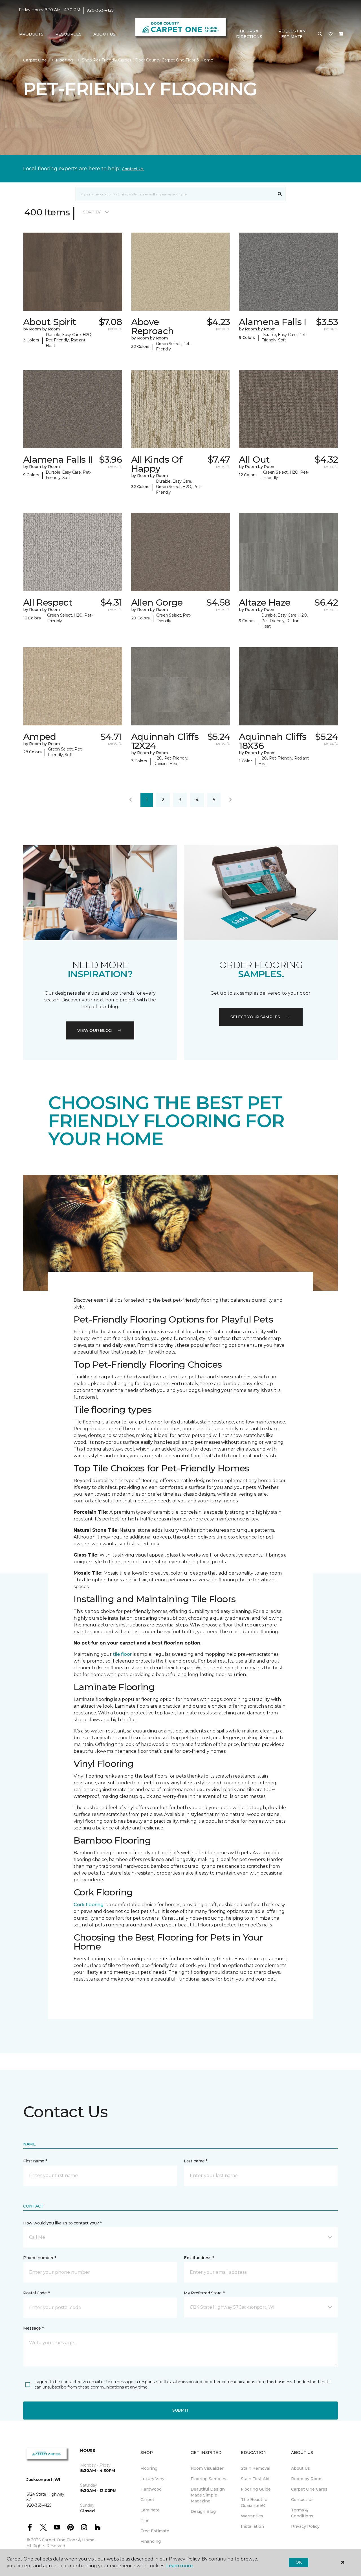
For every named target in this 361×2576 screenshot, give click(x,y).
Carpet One (35, 60)
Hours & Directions (249, 34)
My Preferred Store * (204, 2293)
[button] (320, 34)
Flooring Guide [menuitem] (256, 2489)
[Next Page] (230, 800)
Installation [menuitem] (252, 2526)
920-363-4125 (100, 10)
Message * (33, 2328)
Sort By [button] (92, 212)
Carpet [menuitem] (147, 2500)
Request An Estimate (292, 34)
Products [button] (31, 34)
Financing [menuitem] (151, 2541)
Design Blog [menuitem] (203, 2511)
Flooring (64, 60)
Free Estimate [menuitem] (155, 2531)
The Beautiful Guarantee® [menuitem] (255, 2503)
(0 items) (341, 34)
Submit (180, 2410)
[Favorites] (331, 34)
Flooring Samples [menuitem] (208, 2479)
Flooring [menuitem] (149, 2468)
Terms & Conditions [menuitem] (302, 2513)
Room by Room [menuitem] (307, 2479)
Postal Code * (36, 2293)
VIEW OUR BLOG (94, 1030)
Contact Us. (133, 169)
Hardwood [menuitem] (151, 2489)
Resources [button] (68, 34)
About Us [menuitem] (301, 2468)
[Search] (280, 194)
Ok (299, 2562)
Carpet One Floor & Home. (69, 2540)
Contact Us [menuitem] (302, 2500)
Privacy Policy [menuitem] (305, 2526)
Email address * (199, 2258)
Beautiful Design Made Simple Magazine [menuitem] (208, 2495)
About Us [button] (104, 34)
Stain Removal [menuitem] (256, 2468)
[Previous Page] (131, 800)
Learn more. (180, 2566)
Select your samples (255, 1017)
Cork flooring (89, 1905)
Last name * (196, 2161)
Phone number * (40, 2258)
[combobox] (175, 194)
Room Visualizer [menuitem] (207, 2468)
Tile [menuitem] (144, 2520)
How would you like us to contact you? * (62, 2223)
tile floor (122, 1654)
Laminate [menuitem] (150, 2510)
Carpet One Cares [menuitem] (309, 2489)
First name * (35, 2161)
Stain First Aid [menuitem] (255, 2479)
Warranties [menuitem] (252, 2516)
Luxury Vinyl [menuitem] (153, 2479)
